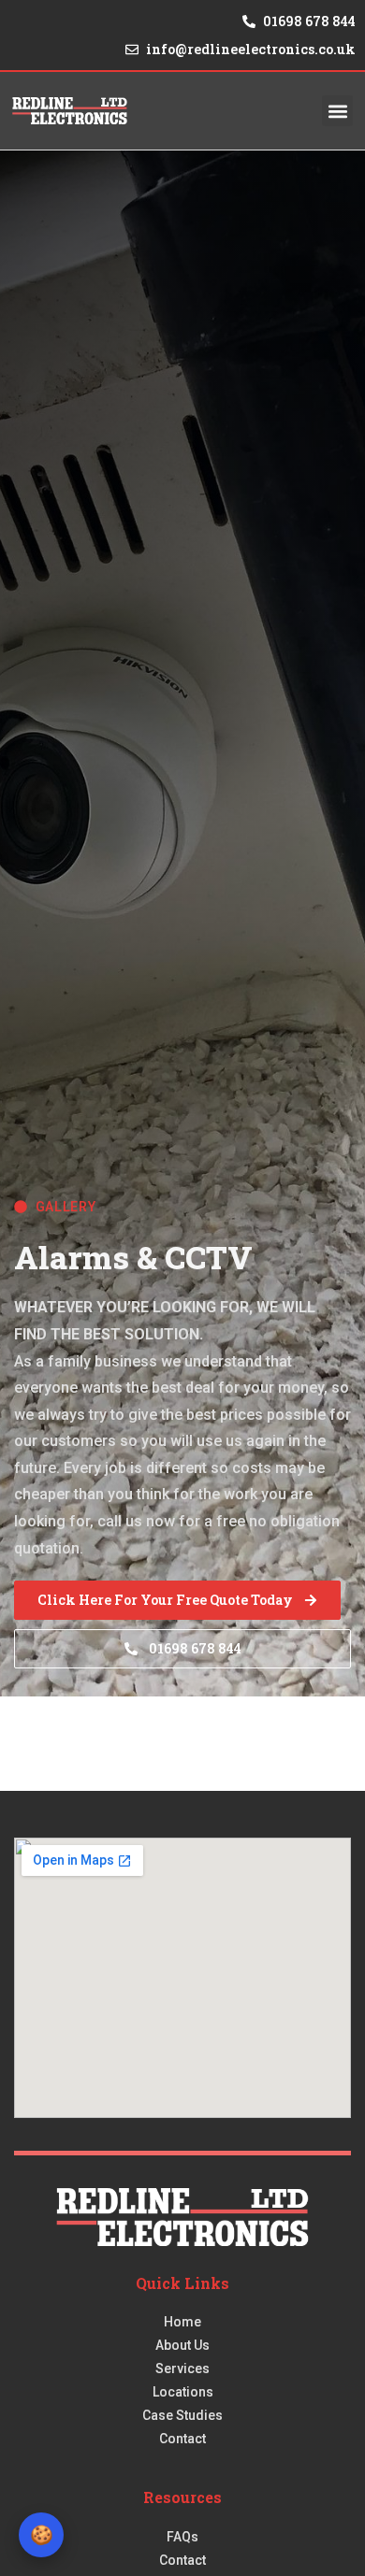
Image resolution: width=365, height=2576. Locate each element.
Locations (183, 2392)
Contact (182, 2439)
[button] (337, 111)
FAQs (182, 2537)
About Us (182, 2345)
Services (182, 2368)
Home (182, 2322)
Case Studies (182, 2415)
